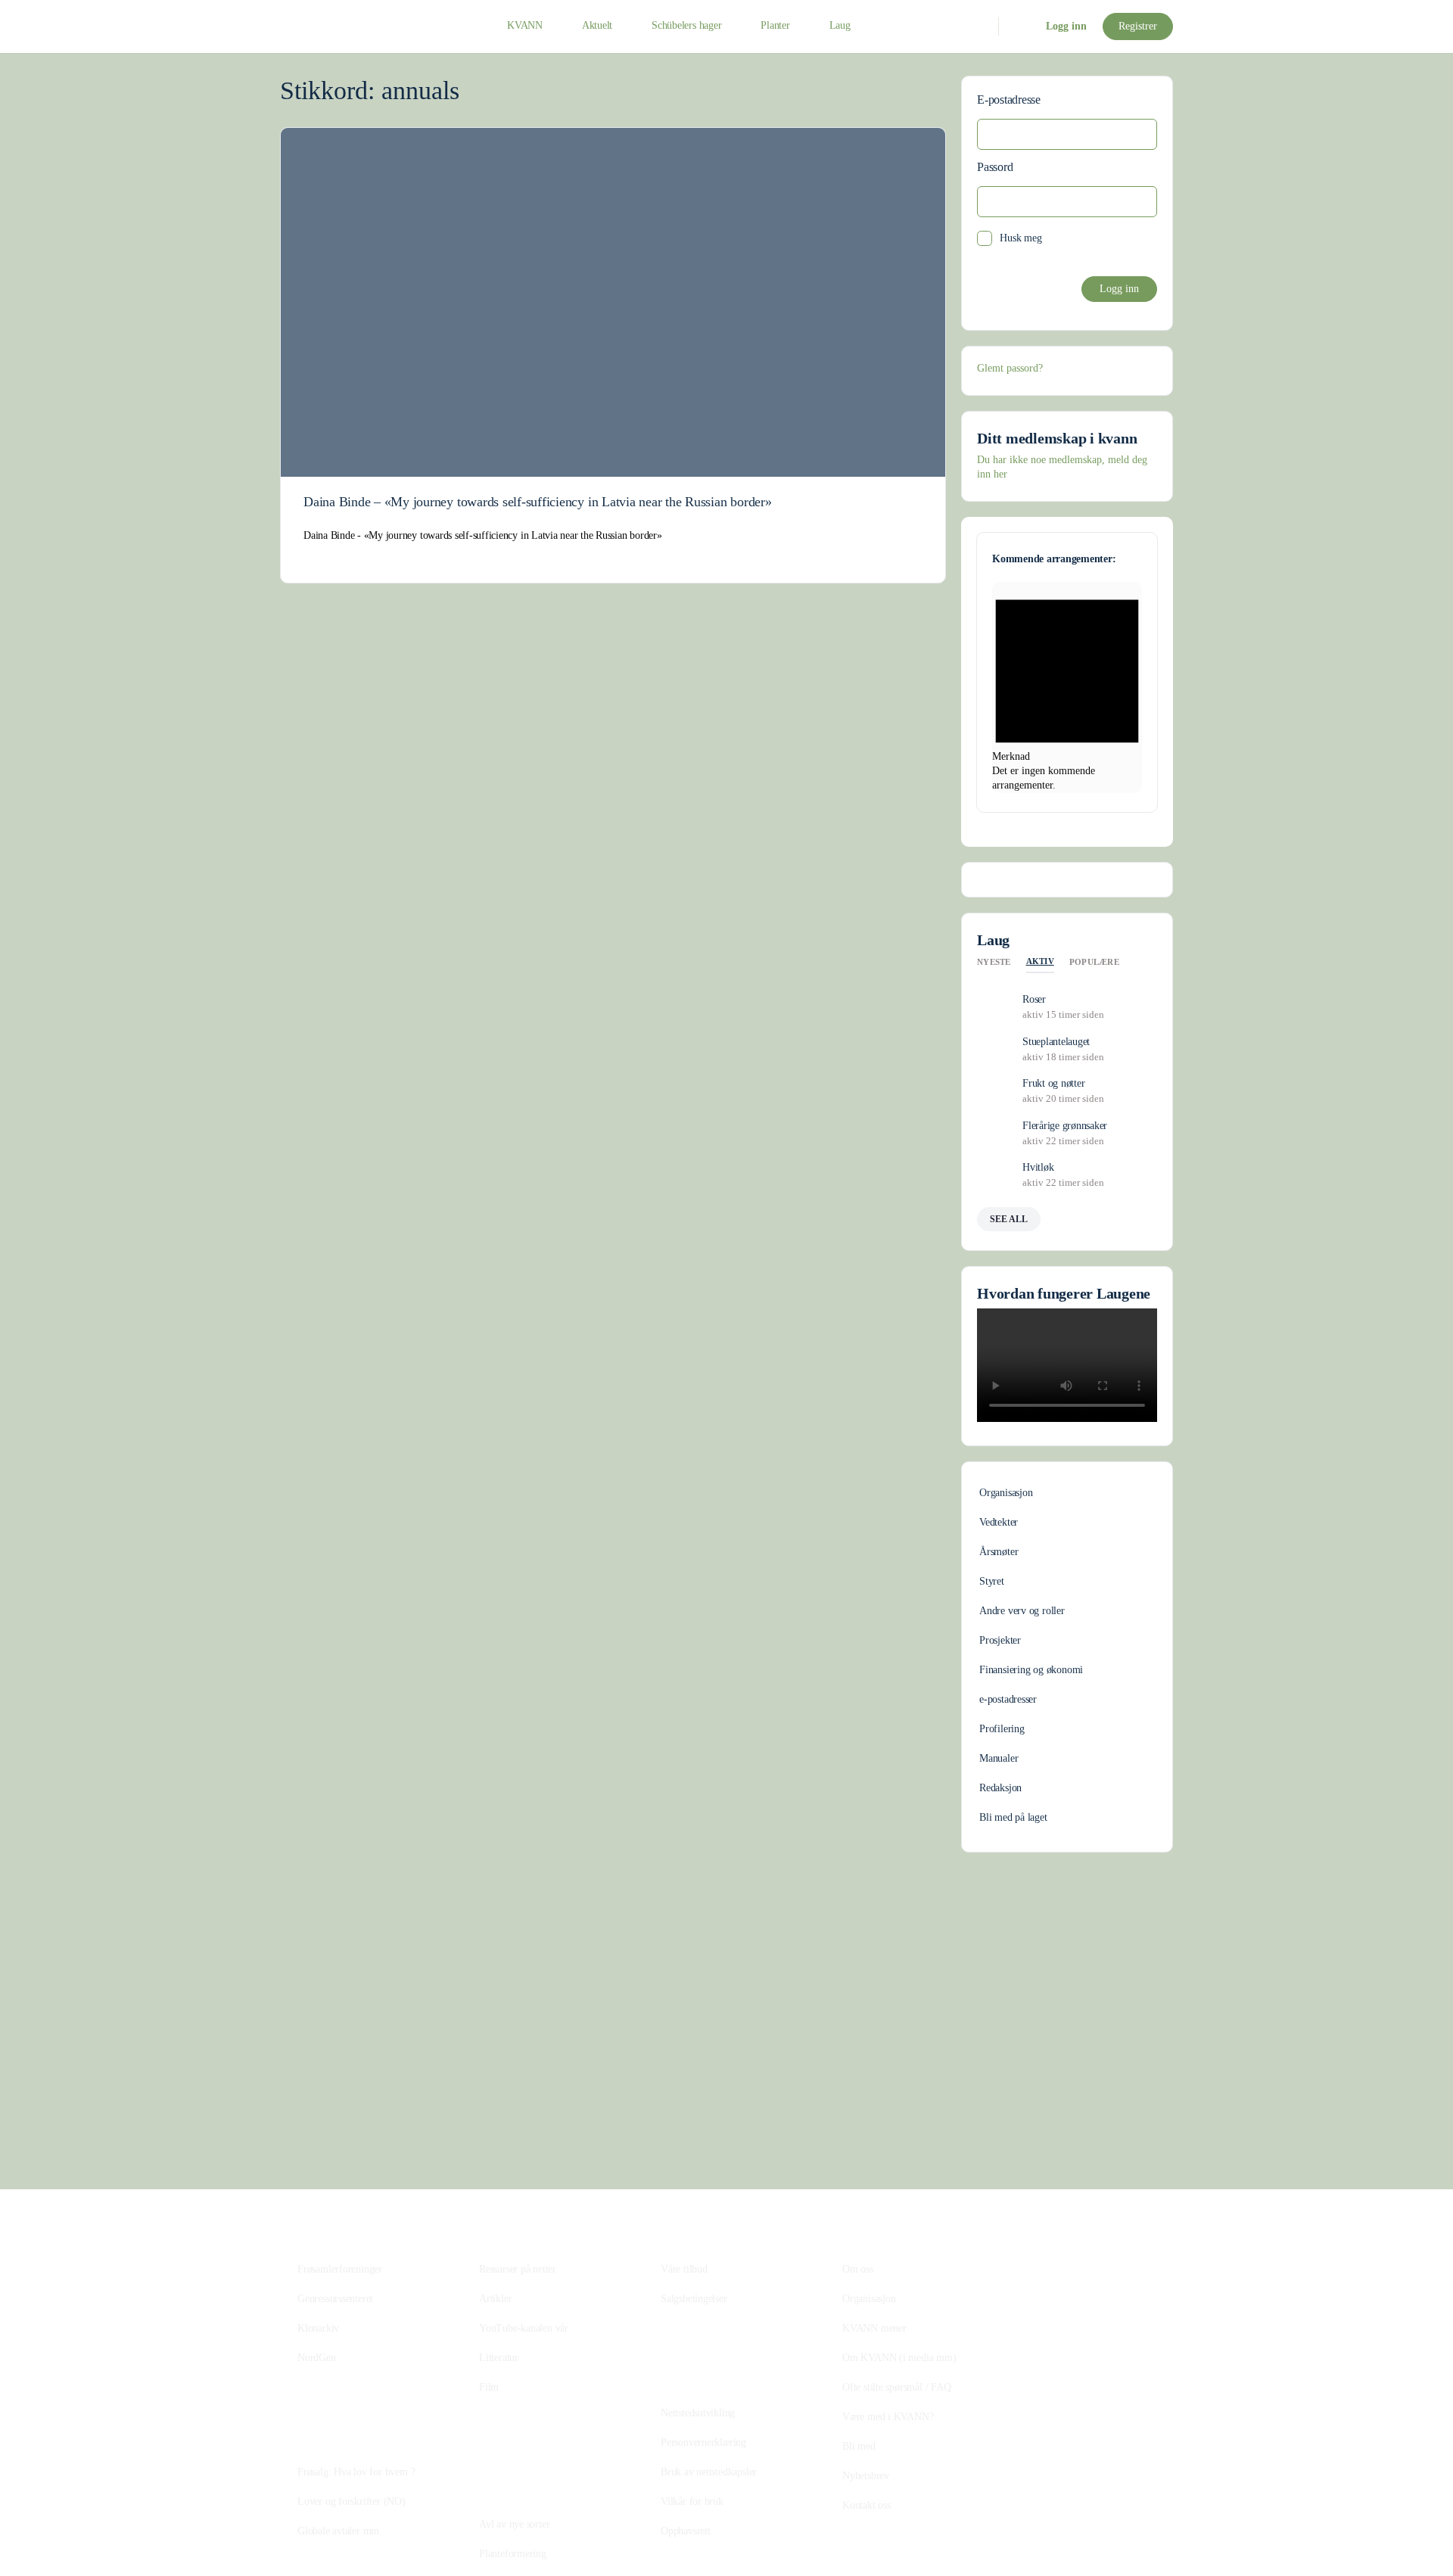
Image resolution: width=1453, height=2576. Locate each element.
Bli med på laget (1013, 1817)
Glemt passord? (1010, 368)
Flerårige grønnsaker (1065, 1126)
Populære (1094, 962)
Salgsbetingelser (694, 2299)
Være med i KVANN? (888, 2417)
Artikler (495, 2299)
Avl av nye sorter (514, 2524)
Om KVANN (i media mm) (899, 2358)
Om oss (858, 2269)
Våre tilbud (684, 2269)
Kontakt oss (867, 2505)
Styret (992, 1581)
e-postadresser (1008, 1699)
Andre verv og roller (1022, 1611)
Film (489, 2387)
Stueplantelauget (1056, 1042)
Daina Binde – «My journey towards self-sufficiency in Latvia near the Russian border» (538, 502)
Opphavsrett (686, 2531)
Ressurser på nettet (517, 2269)
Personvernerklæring (703, 2442)
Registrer (1138, 26)
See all (1009, 1219)
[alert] (1067, 688)
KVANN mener (874, 2328)
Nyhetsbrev (866, 2476)
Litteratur (499, 2358)
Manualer (999, 1758)
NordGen (317, 2358)
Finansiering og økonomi (1031, 1670)
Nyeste (994, 962)
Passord (995, 167)
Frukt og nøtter (1053, 1083)
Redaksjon (1000, 1788)
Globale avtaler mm (338, 2531)
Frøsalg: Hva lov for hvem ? (356, 2472)
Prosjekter (1000, 1640)
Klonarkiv (318, 2328)
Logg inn (1066, 26)
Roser (1034, 999)
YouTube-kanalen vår (524, 2328)
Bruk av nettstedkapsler (709, 2472)
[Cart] (1021, 26)
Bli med (859, 2446)
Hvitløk (1038, 1167)
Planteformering (513, 2554)
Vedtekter (999, 1522)
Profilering (1002, 1729)
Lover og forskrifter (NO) (352, 2501)
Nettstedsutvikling (698, 2413)
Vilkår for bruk (692, 2501)
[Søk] (977, 26)
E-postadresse (1009, 100)
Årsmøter (999, 1552)
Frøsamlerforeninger (340, 2269)
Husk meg (1021, 238)
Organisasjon (1006, 1493)
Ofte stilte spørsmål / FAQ (897, 2387)
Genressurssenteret (335, 2299)
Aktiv (1040, 961)
